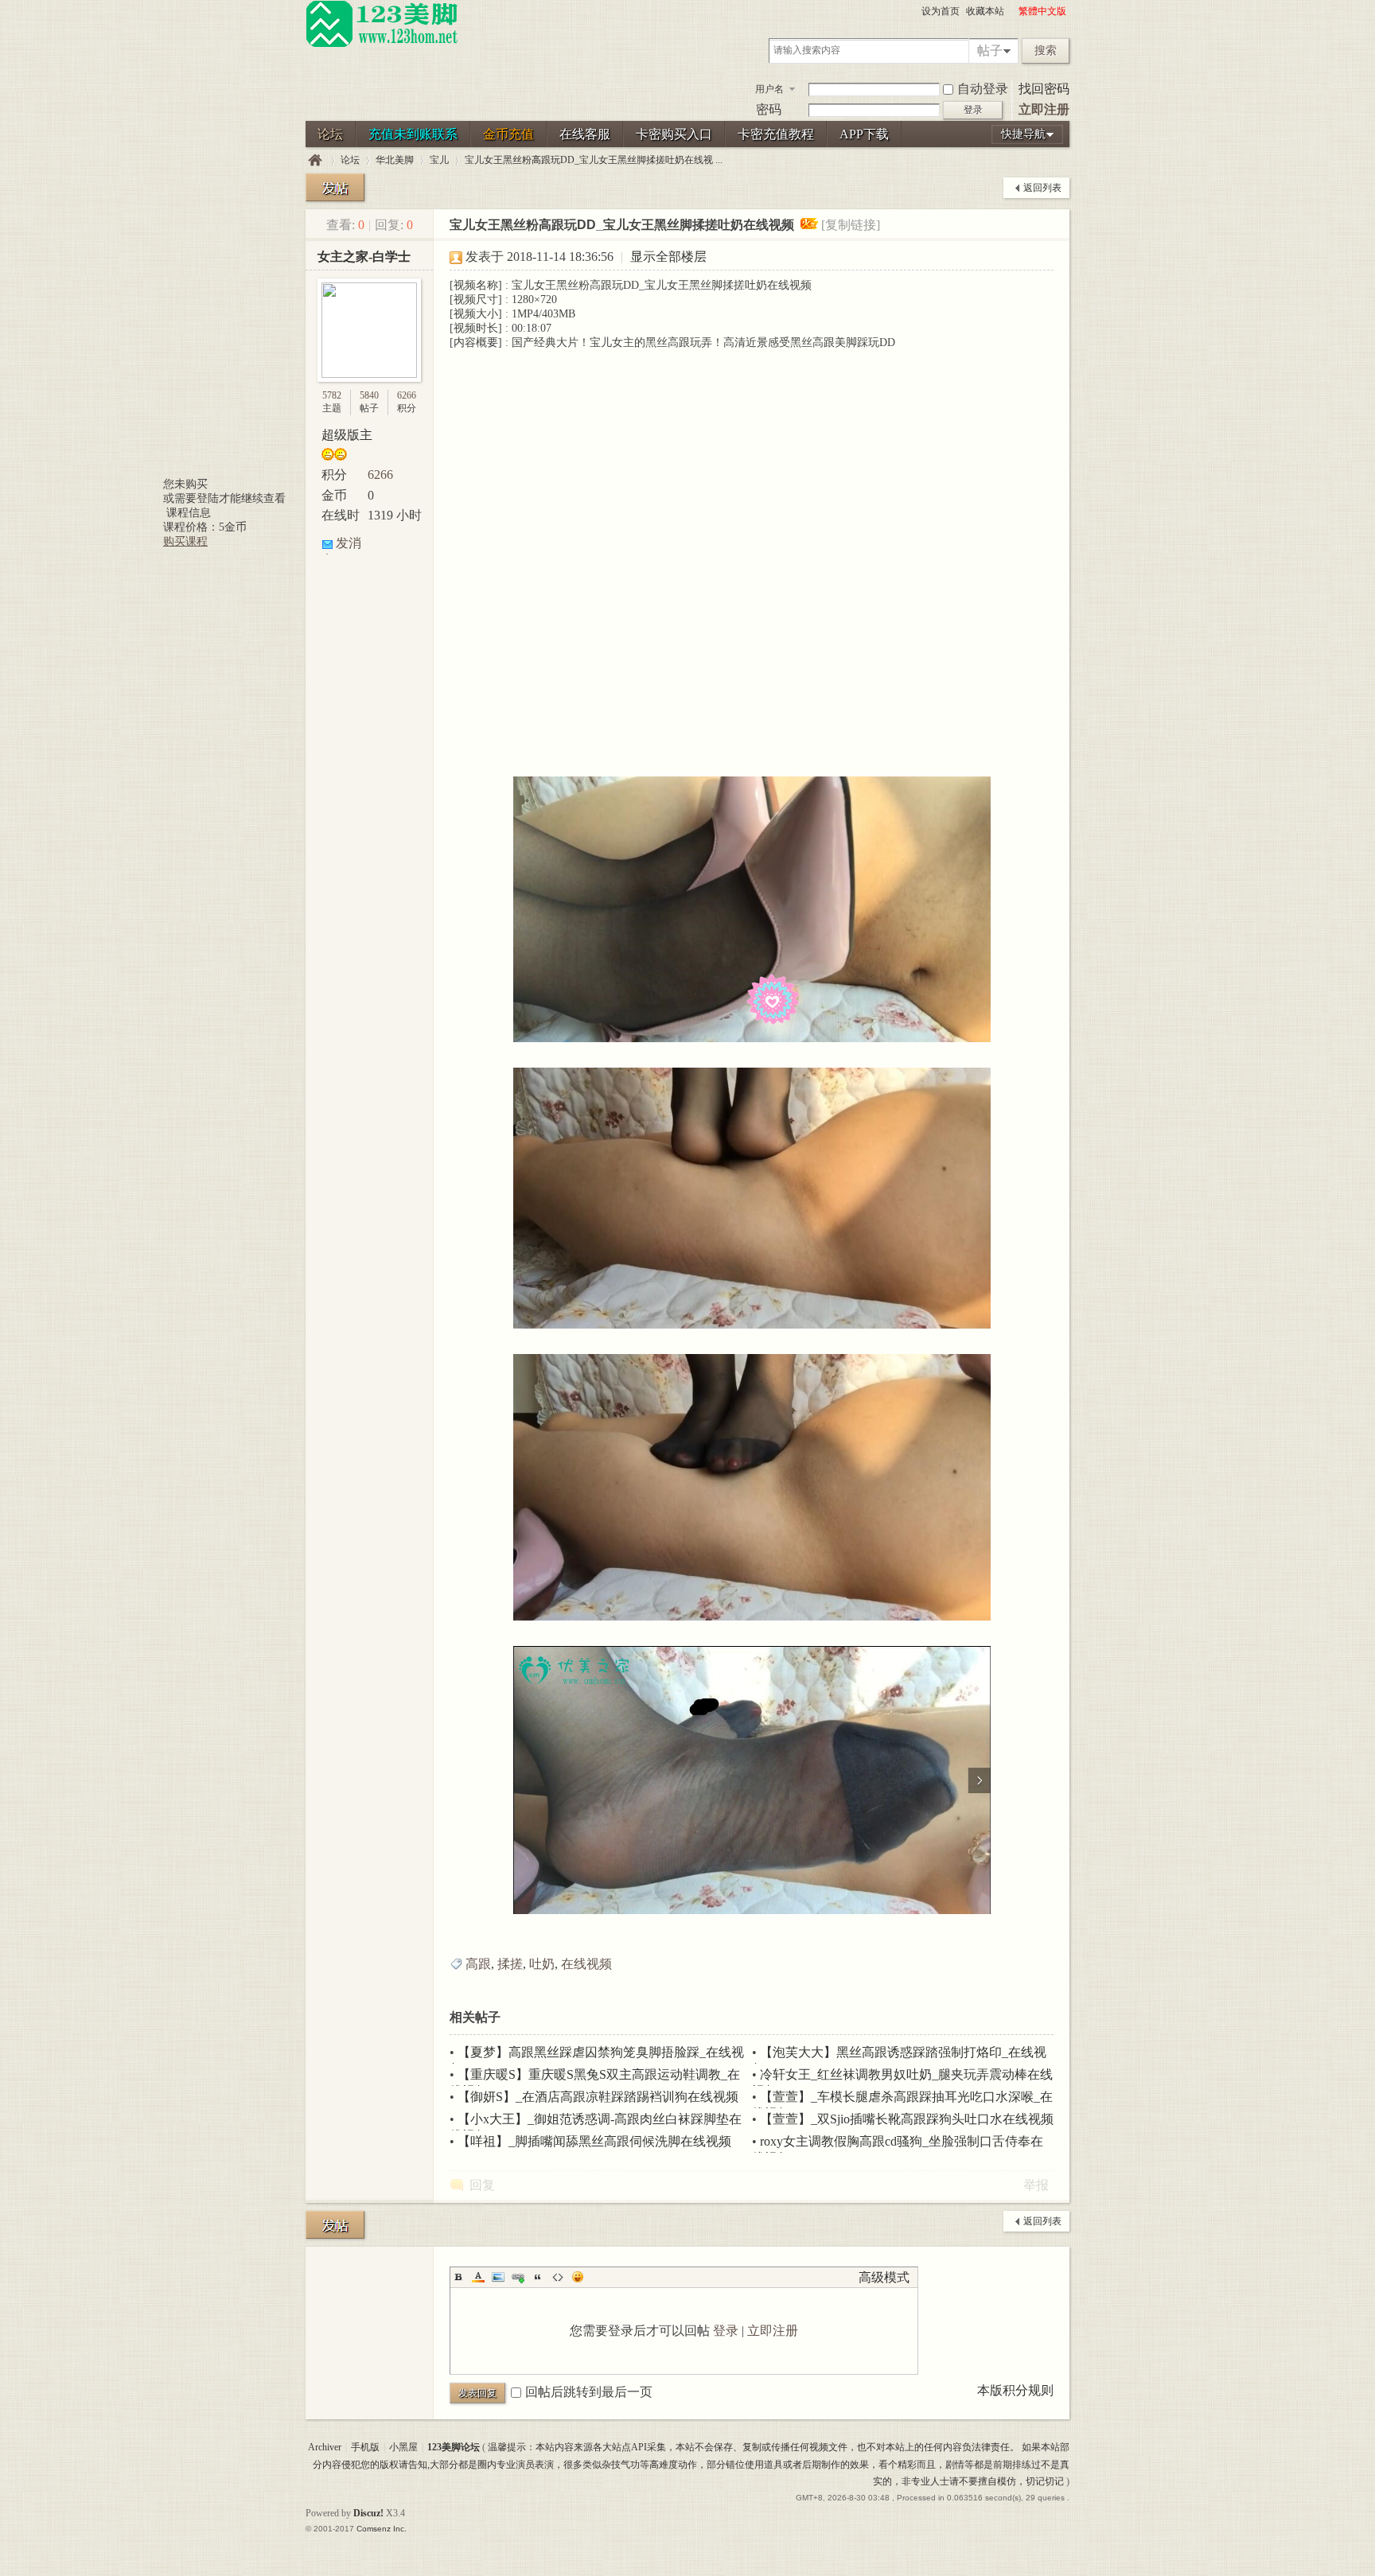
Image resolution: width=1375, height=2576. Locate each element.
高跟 (478, 1964)
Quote (538, 2277)
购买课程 (185, 541)
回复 (482, 2185)
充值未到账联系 (413, 134)
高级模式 (884, 2277)
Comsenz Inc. (382, 2529)
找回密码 (1044, 89)
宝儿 (439, 160)
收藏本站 (985, 11)
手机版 (365, 2447)
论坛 (330, 134)
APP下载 (864, 134)
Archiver (325, 2447)
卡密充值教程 (776, 134)
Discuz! (368, 2513)
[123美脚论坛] (382, 45)
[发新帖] (335, 187)
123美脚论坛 (315, 160)
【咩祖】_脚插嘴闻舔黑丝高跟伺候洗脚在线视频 (594, 2141)
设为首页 (941, 11)
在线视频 (586, 1964)
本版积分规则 (1015, 2390)
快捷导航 (1023, 134)
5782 (332, 395)
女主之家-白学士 (364, 257)
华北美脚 (395, 160)
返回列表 (1042, 188)
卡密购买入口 (674, 134)
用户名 (769, 89)
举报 (1036, 2185)
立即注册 (1044, 109)
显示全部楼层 (668, 257)
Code (558, 2277)
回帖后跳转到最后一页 (589, 2392)
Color (478, 2277)
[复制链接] (851, 225)
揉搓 (510, 1964)
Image (498, 2277)
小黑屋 (403, 2447)
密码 (769, 109)
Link (518, 2277)
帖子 (990, 51)
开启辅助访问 (1011, 11)
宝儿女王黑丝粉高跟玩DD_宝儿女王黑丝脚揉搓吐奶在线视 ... (594, 160)
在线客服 (585, 134)
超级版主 (347, 435)
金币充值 (508, 134)
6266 (407, 395)
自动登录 (983, 89)
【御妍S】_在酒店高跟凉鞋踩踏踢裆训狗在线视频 (598, 2097)
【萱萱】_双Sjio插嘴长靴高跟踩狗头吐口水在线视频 (907, 2119)
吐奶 (542, 1964)
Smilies (578, 2277)
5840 (369, 395)
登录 (726, 2331)
